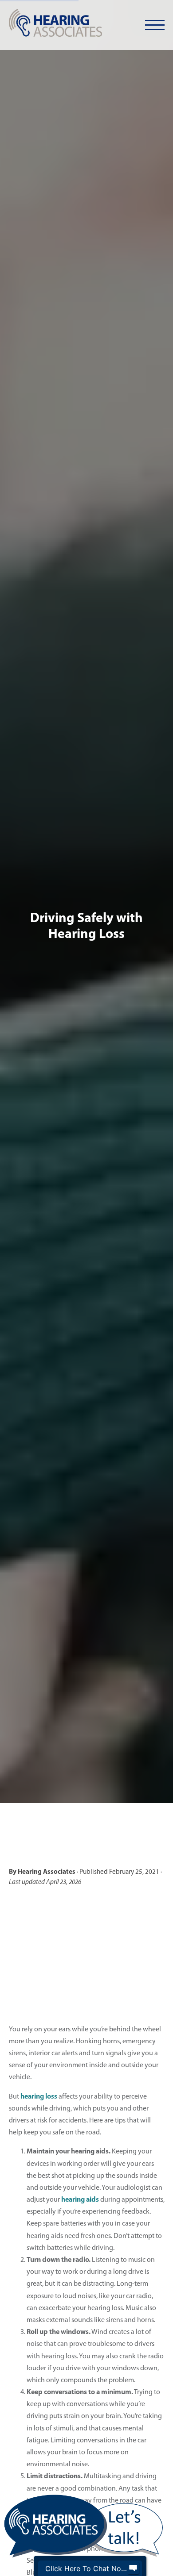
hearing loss (39, 2097)
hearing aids (80, 2200)
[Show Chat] (133, 2568)
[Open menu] (155, 25)
